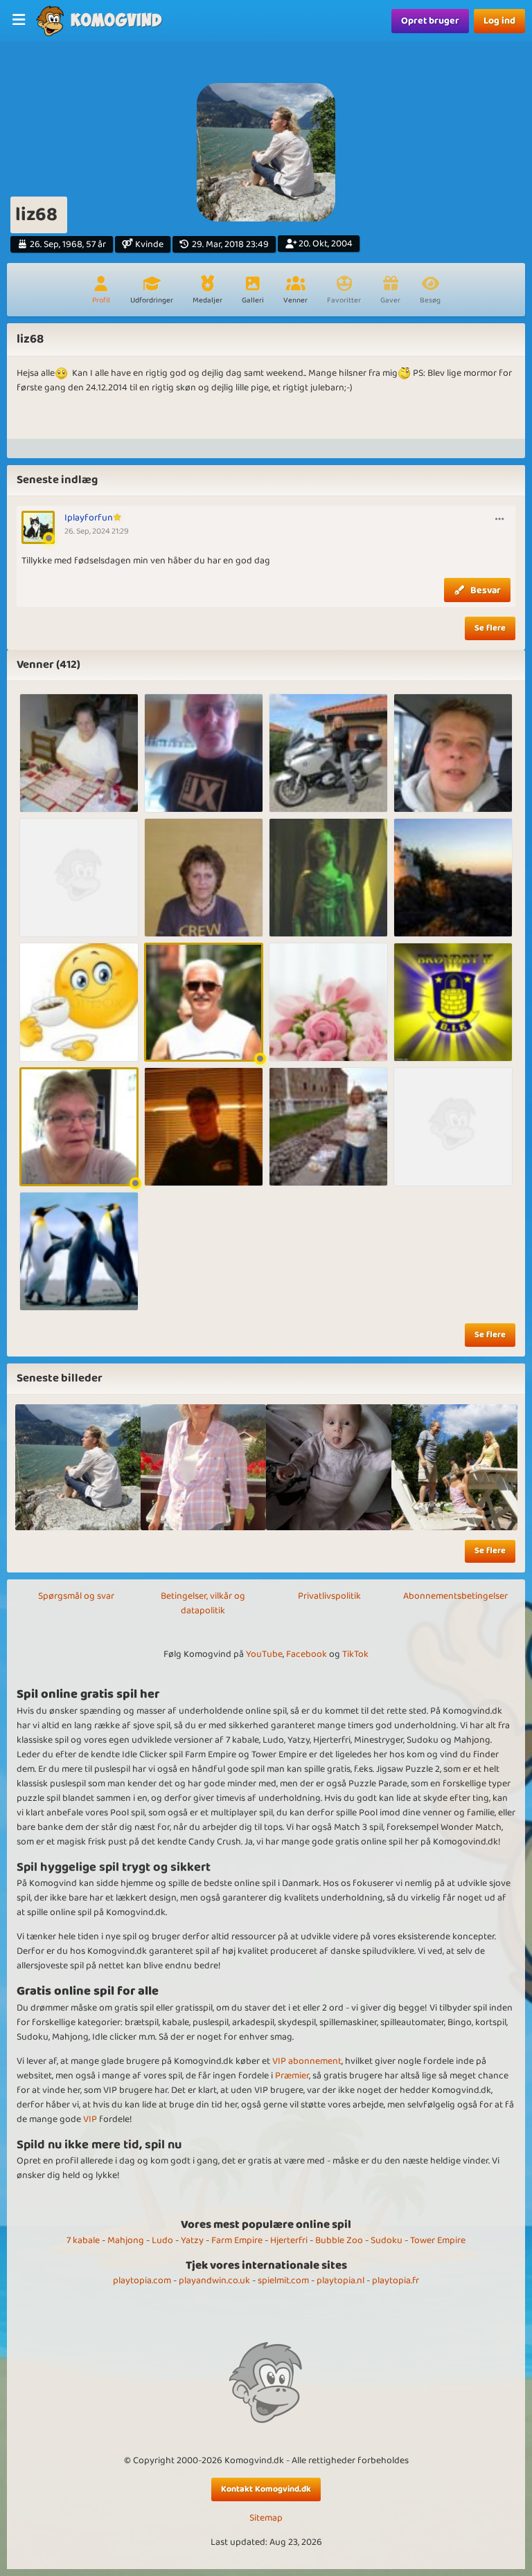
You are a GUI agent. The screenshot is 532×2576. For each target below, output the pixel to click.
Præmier (292, 2076)
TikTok (355, 1654)
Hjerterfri (289, 2240)
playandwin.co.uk (214, 2280)
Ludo (162, 2240)
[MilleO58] (204, 878)
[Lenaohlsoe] (79, 1127)
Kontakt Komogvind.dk (266, 2489)
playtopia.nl (340, 2280)
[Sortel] (204, 753)
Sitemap (266, 2518)
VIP (90, 2119)
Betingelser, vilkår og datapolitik (203, 1603)
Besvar (486, 590)
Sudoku (387, 2240)
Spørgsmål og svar (76, 1596)
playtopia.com (142, 2280)
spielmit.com (283, 2280)
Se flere (490, 628)
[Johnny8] (79, 1251)
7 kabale (83, 2240)
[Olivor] (453, 753)
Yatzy (192, 2240)
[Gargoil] (79, 1002)
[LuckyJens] (204, 1002)
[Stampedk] (453, 878)
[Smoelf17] (453, 1002)
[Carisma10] (328, 753)
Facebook (307, 1654)
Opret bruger (430, 21)
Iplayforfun (89, 518)
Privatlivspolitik (329, 1596)
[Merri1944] (79, 753)
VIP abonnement (307, 2061)
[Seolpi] (328, 1002)
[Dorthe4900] (79, 878)
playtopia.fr (396, 2280)
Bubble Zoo (339, 2240)
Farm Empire (237, 2240)
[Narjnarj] (204, 1127)
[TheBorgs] (328, 878)
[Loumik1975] (328, 1127)
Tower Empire (438, 2240)
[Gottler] (453, 1127)
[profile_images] (78, 1467)
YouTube (264, 1654)
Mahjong (126, 2240)
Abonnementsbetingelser (455, 1596)
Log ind (499, 21)
